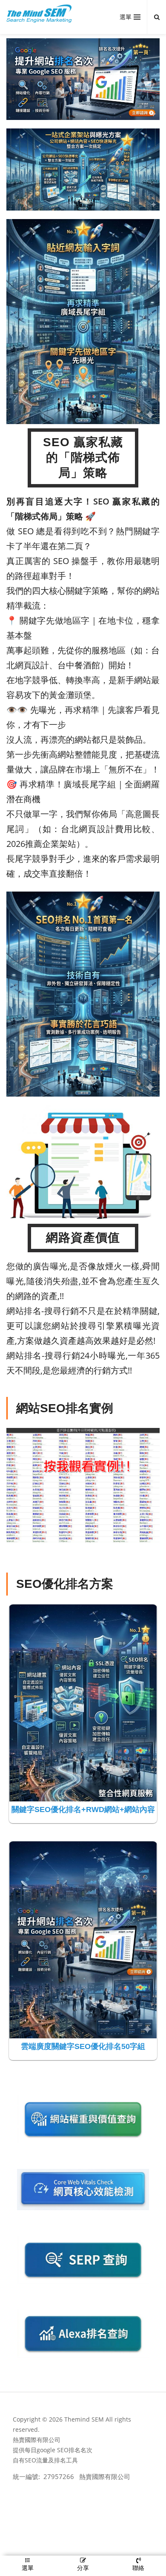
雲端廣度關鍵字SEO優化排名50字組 (83, 2046)
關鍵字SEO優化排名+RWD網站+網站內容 (83, 1809)
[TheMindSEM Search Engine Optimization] (39, 14)
